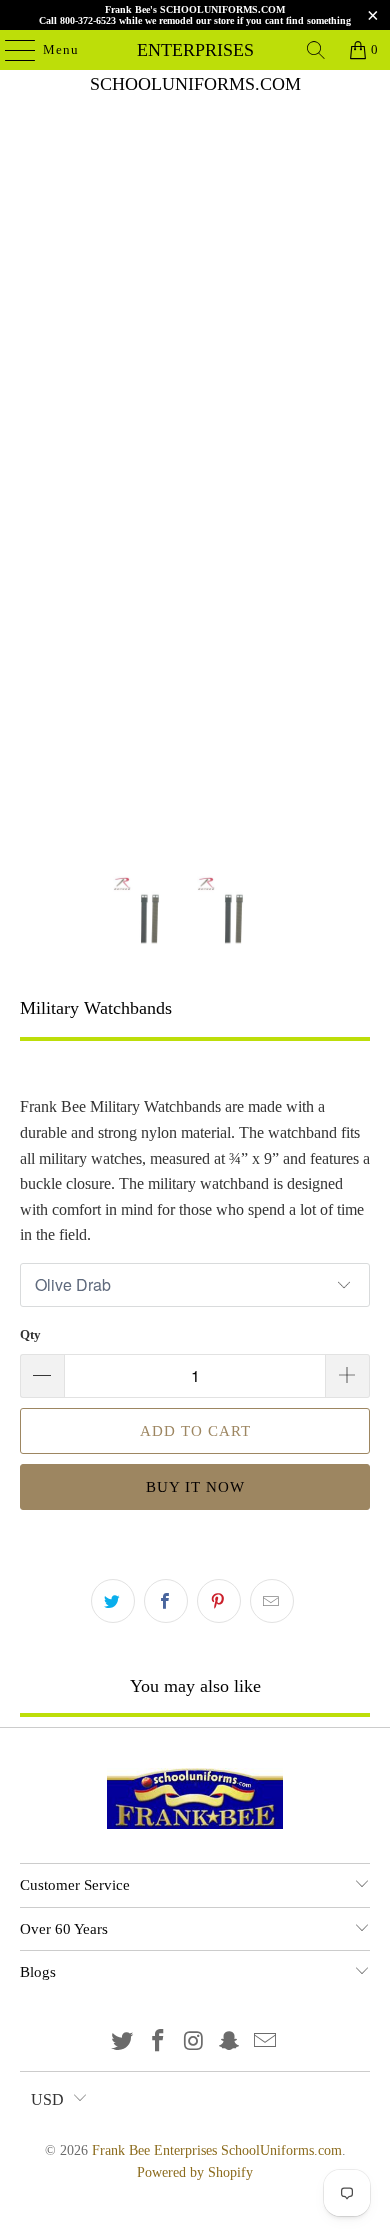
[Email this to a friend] (272, 1601)
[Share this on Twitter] (113, 1601)
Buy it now (195, 1487)
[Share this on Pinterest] (219, 1601)
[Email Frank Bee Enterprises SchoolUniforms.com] (266, 2042)
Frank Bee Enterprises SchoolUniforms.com (195, 50)
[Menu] (10, 50)
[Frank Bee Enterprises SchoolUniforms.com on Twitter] (123, 2042)
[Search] (316, 50)
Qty (30, 1334)
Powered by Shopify (195, 2172)
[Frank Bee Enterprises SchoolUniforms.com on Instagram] (194, 2042)
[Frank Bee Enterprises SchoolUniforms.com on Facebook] (158, 2042)
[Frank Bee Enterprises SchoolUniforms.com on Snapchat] (230, 2042)
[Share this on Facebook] (166, 1601)
